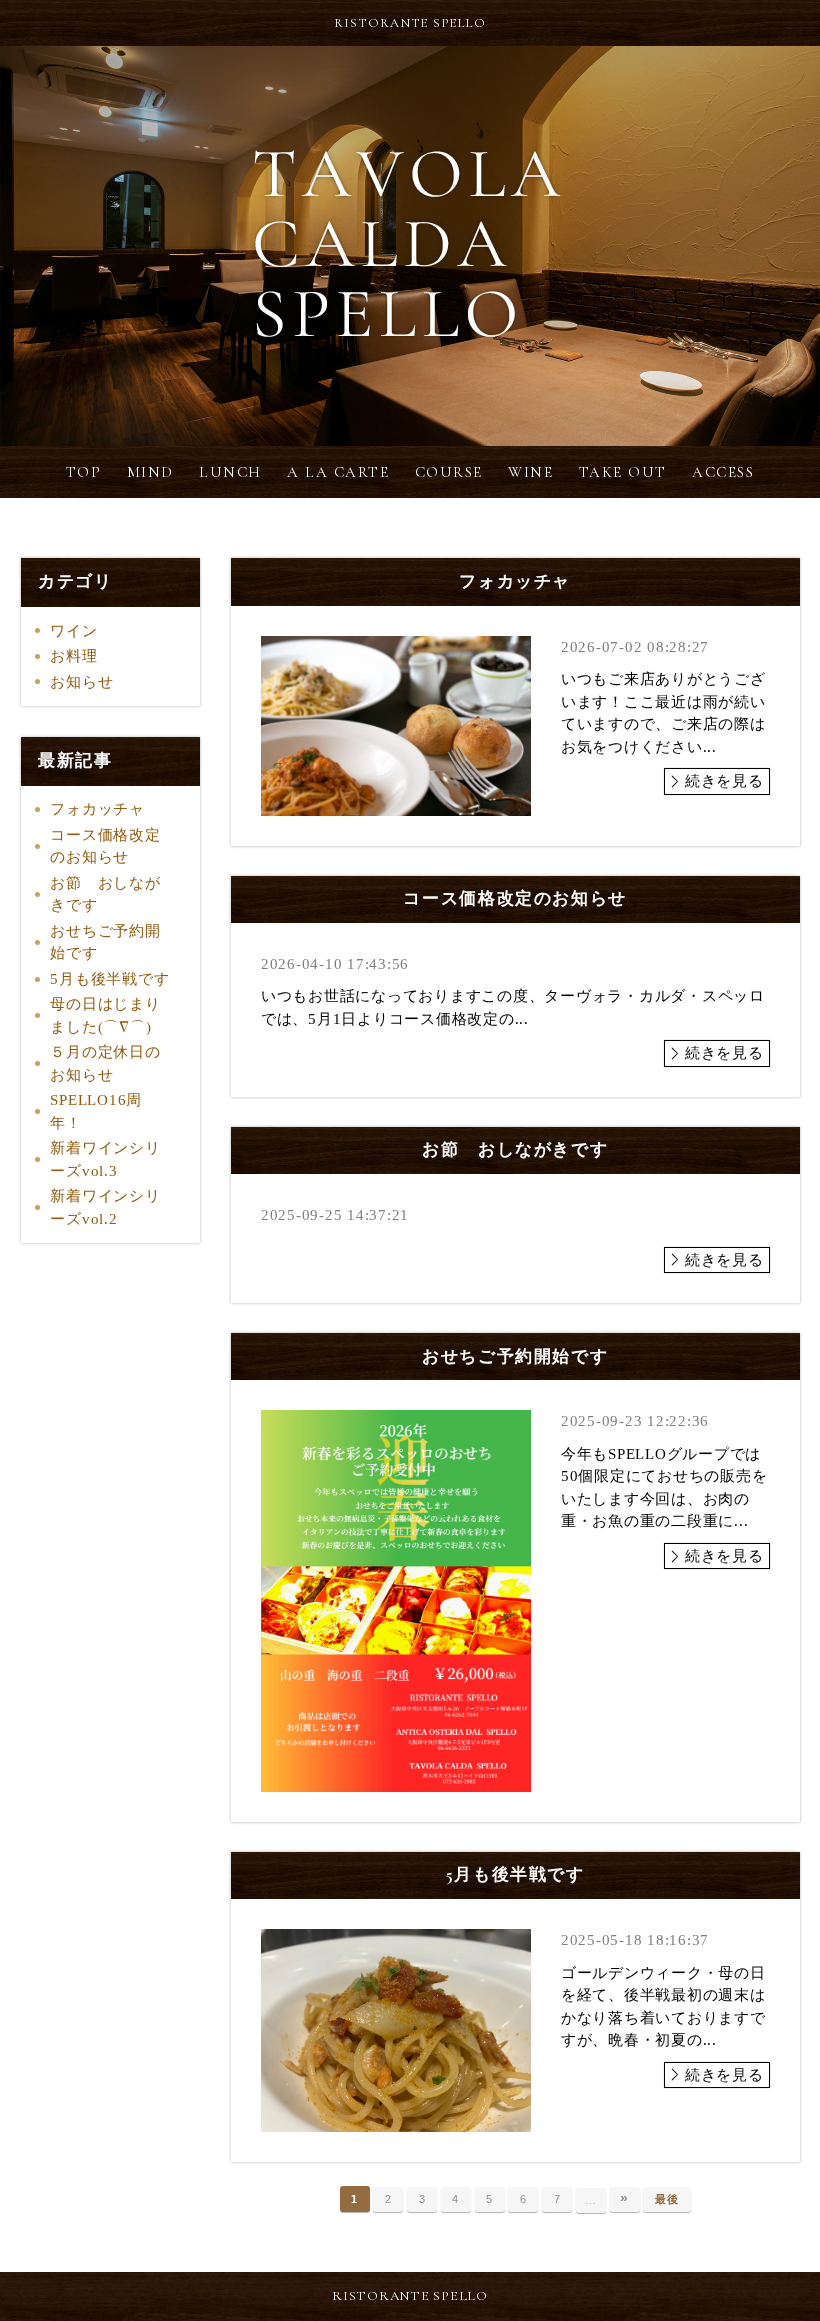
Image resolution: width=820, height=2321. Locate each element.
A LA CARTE (338, 472)
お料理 (73, 656)
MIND (150, 472)
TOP (84, 472)
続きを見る (724, 781)
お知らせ (81, 682)
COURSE (449, 472)
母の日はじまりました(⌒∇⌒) (105, 1015)
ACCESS (723, 472)
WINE (530, 472)
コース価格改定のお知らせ (105, 846)
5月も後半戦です (109, 979)
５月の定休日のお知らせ (105, 1063)
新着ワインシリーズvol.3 (105, 1159)
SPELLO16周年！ (96, 1111)
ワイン (73, 631)
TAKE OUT (623, 472)
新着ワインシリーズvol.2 (105, 1207)
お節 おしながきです (105, 894)
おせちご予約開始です (105, 942)
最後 (667, 2199)
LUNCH (230, 472)
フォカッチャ (97, 809)
